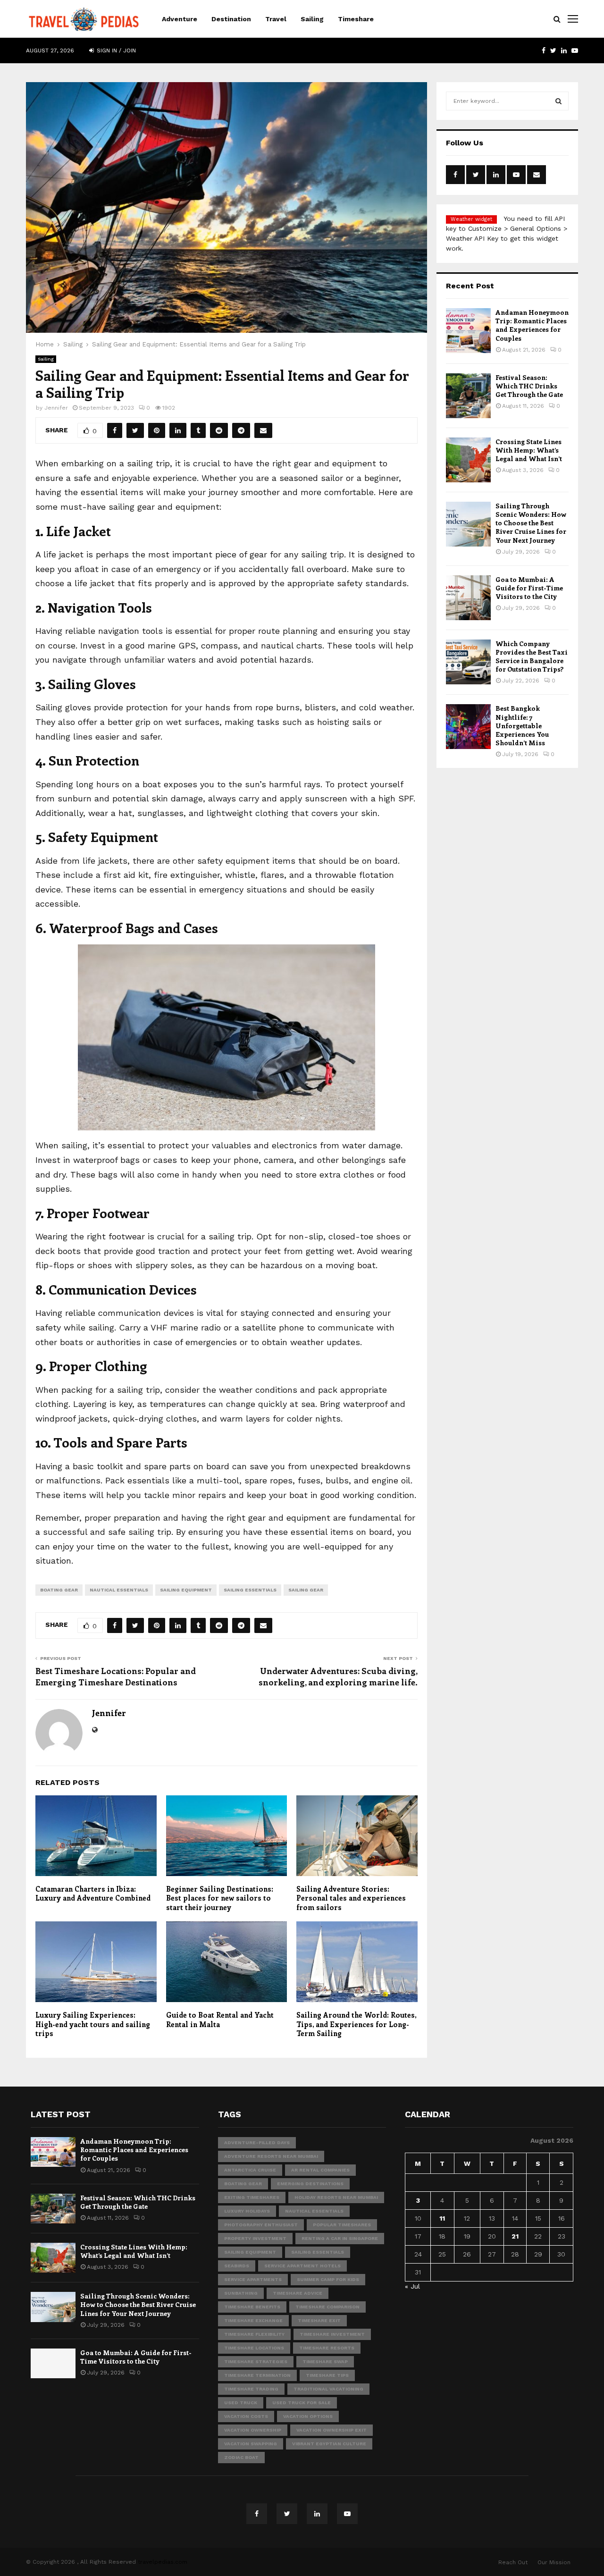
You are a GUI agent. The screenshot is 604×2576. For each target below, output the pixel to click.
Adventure (180, 19)
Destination (231, 19)
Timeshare (356, 19)
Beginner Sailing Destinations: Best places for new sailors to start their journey (220, 1898)
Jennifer (56, 408)
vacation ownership (253, 2430)
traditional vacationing (328, 2389)
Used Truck (241, 2403)
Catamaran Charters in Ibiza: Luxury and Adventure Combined (93, 1894)
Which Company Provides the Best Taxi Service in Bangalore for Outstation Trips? (532, 657)
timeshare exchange (253, 2320)
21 (515, 2236)
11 (442, 2218)
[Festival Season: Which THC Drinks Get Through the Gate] (468, 396)
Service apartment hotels (302, 2266)
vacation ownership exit (331, 2430)
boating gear (59, 1590)
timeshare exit (319, 2320)
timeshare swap (325, 2361)
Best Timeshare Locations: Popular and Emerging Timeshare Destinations (116, 1676)
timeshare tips (327, 2375)
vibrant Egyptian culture (329, 2444)
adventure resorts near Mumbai (271, 2156)
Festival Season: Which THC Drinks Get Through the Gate (529, 386)
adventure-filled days (257, 2142)
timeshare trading (251, 2389)
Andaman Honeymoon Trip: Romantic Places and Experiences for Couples (532, 325)
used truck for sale (302, 2403)
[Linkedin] (317, 2514)
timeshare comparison (327, 2307)
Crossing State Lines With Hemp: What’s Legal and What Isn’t (529, 450)
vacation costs (246, 2416)
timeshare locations (254, 2348)
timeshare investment (332, 2334)
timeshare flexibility (254, 2334)
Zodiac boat (241, 2457)
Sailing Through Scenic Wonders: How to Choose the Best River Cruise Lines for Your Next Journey (531, 523)
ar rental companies (320, 2170)
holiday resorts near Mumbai (336, 2197)
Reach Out (513, 2562)
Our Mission (554, 2562)
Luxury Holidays (247, 2211)
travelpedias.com (163, 2562)
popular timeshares (342, 2225)
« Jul (412, 2286)
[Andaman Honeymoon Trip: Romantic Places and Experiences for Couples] (468, 331)
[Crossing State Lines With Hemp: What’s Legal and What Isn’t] (468, 460)
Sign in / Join (115, 51)
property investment (255, 2238)
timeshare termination (257, 2375)
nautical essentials (119, 1590)
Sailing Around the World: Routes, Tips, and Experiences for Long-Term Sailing (356, 2024)
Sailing (312, 19)
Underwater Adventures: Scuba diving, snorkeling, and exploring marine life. (338, 1676)
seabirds (237, 2266)
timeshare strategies (256, 2361)
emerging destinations (310, 2184)
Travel (276, 19)
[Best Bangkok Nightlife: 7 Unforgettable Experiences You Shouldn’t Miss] (468, 727)
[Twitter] (287, 2514)
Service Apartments (253, 2279)
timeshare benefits (252, 2307)
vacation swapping (251, 2444)
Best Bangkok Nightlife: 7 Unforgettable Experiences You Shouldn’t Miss (522, 725)
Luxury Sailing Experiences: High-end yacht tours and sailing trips (93, 2024)
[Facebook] (257, 2514)
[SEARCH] (558, 101)
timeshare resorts (327, 2348)
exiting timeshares (252, 2197)
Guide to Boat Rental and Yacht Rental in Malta (220, 2020)
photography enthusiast (261, 2225)
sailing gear (306, 1590)
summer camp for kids (328, 2279)
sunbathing (241, 2293)
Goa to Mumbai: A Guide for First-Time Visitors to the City (529, 588)
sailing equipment (186, 1590)
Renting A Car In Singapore (340, 2238)
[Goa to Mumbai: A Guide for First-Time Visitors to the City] (468, 598)
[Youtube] (347, 2514)
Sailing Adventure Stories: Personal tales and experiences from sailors (351, 1898)
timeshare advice (298, 2293)
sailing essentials (250, 1590)
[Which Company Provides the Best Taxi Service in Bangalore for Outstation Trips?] (468, 662)
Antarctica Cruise (250, 2170)
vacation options (308, 2416)
